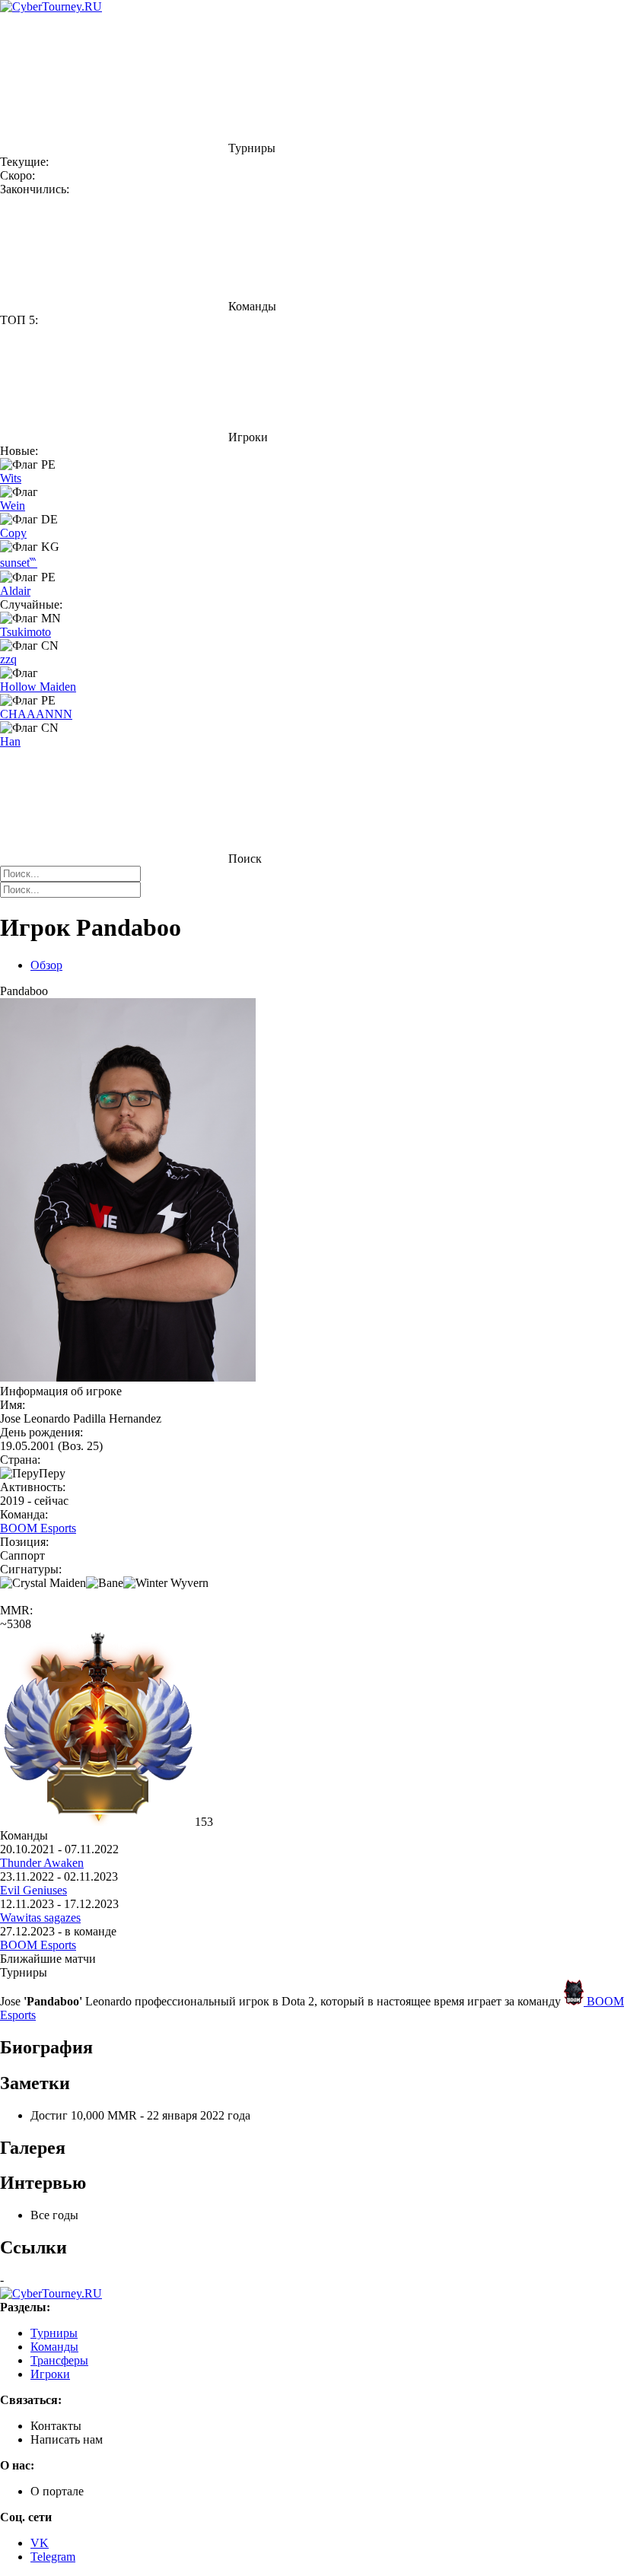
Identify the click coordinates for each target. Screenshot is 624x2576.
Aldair (15, 591)
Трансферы (59, 2360)
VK (40, 2543)
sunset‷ (19, 563)
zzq (8, 659)
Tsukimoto (25, 632)
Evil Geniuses (33, 1890)
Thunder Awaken (42, 1863)
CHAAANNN (36, 714)
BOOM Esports (38, 1528)
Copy (13, 533)
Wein (13, 506)
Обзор (46, 965)
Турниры (54, 2333)
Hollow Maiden (38, 687)
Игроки (50, 2374)
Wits (11, 478)
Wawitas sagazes (40, 1918)
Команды (54, 2347)
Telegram (53, 2557)
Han (10, 741)
